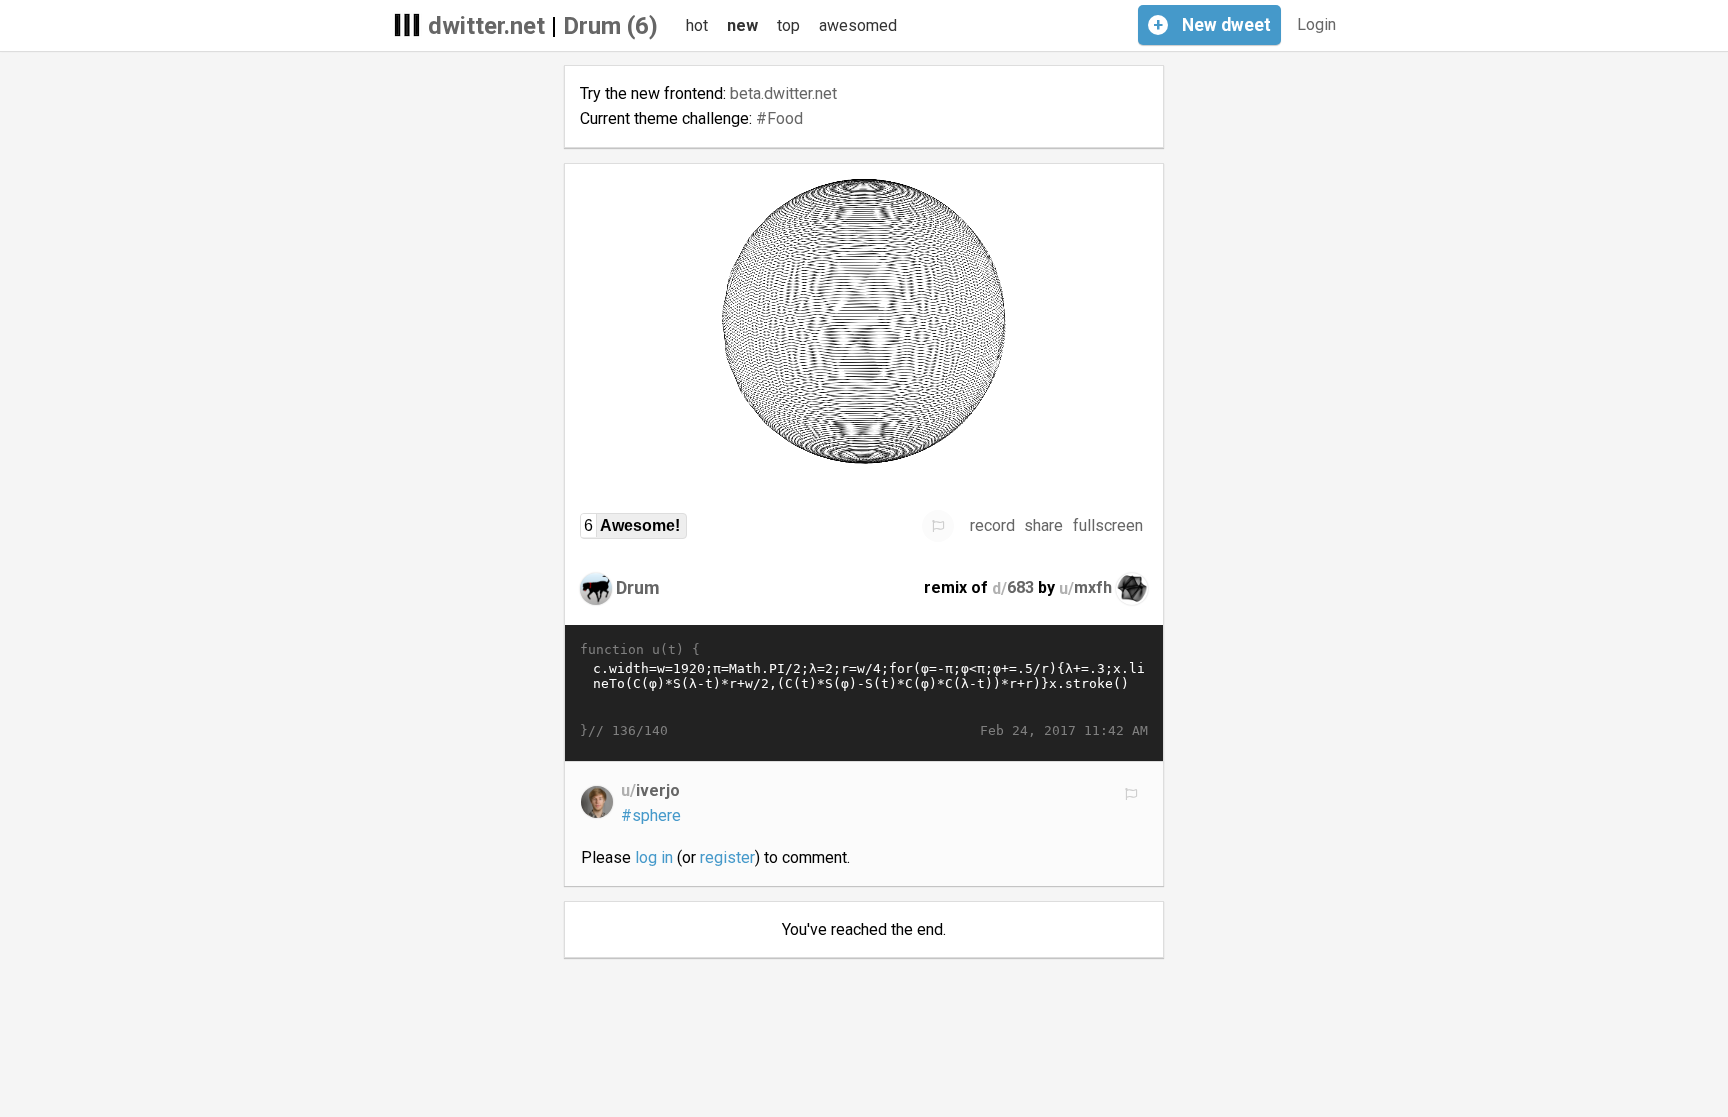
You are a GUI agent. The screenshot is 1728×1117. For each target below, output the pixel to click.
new (742, 25)
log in (654, 857)
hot (697, 25)
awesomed (858, 25)
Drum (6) (610, 26)
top (788, 25)
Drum (638, 587)
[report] (938, 526)
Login (1316, 24)
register (727, 857)
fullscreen (1108, 525)
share (1043, 525)
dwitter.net (486, 26)
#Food (779, 118)
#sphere (651, 815)
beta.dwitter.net (783, 93)
